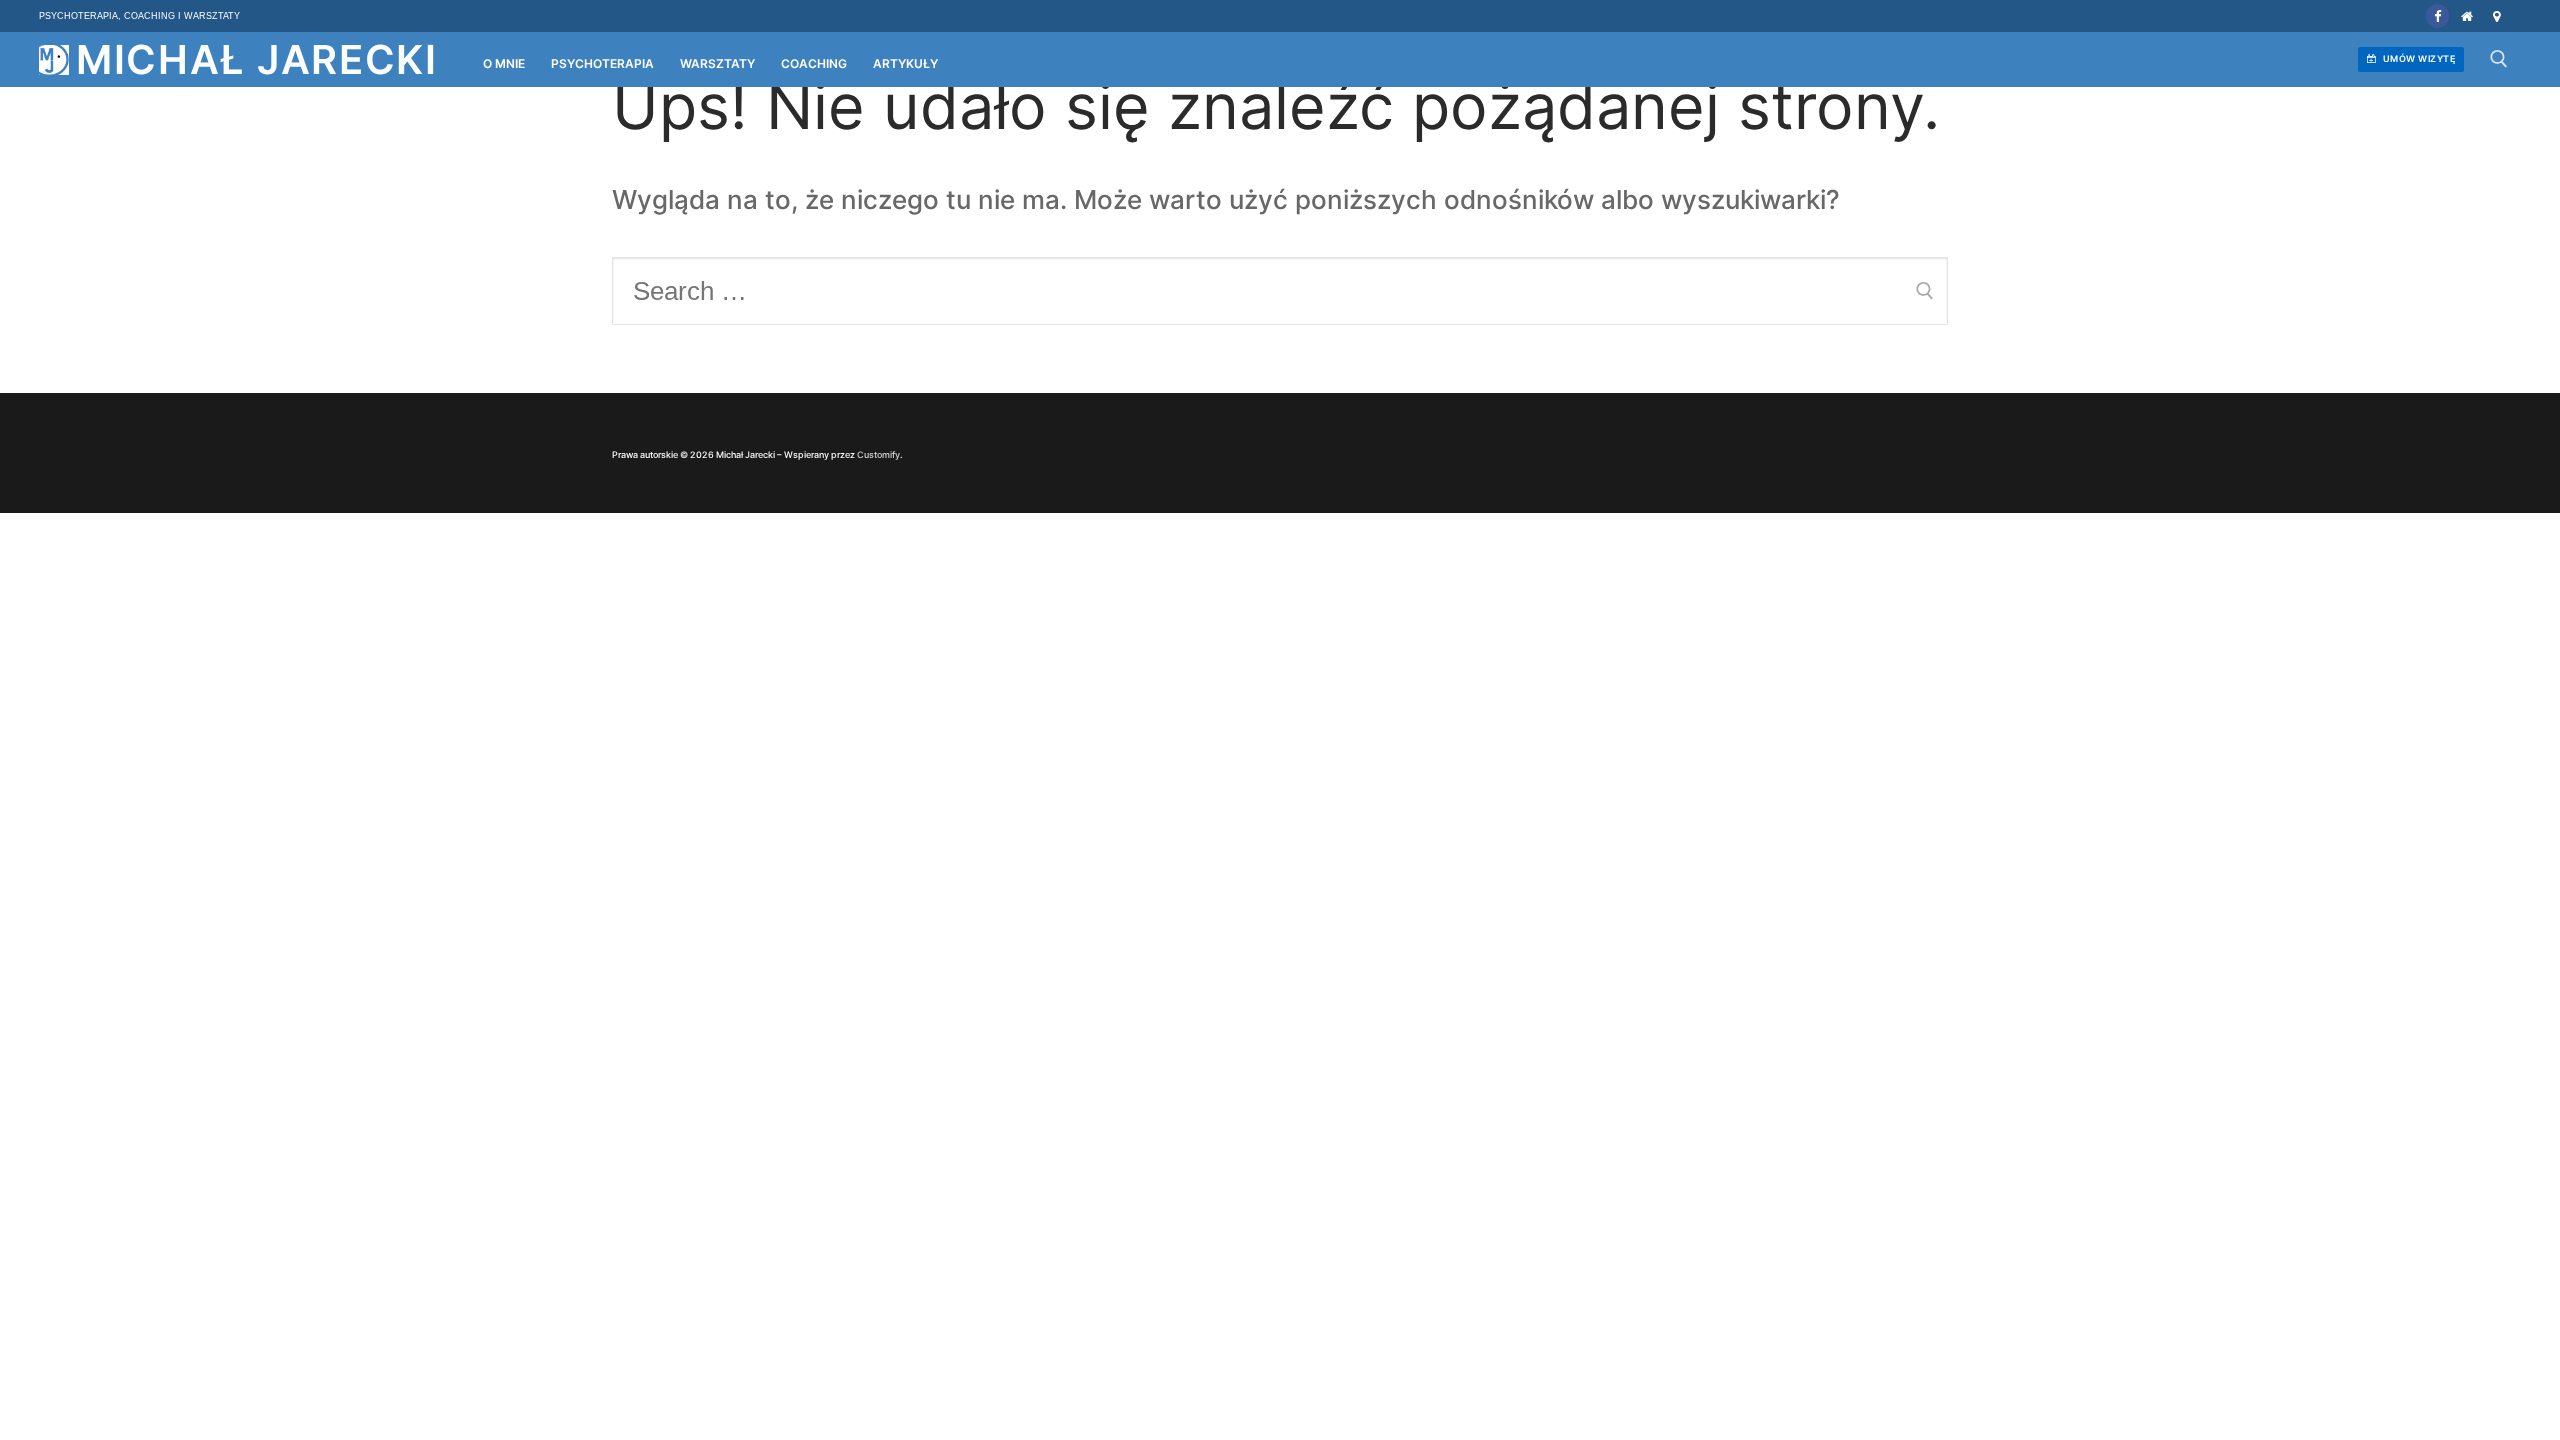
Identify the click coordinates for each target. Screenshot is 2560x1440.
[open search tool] (2499, 59)
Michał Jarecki (257, 59)
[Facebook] (2437, 15)
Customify (878, 454)
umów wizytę (2417, 58)
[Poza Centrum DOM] (2466, 15)
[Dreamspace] (2496, 15)
